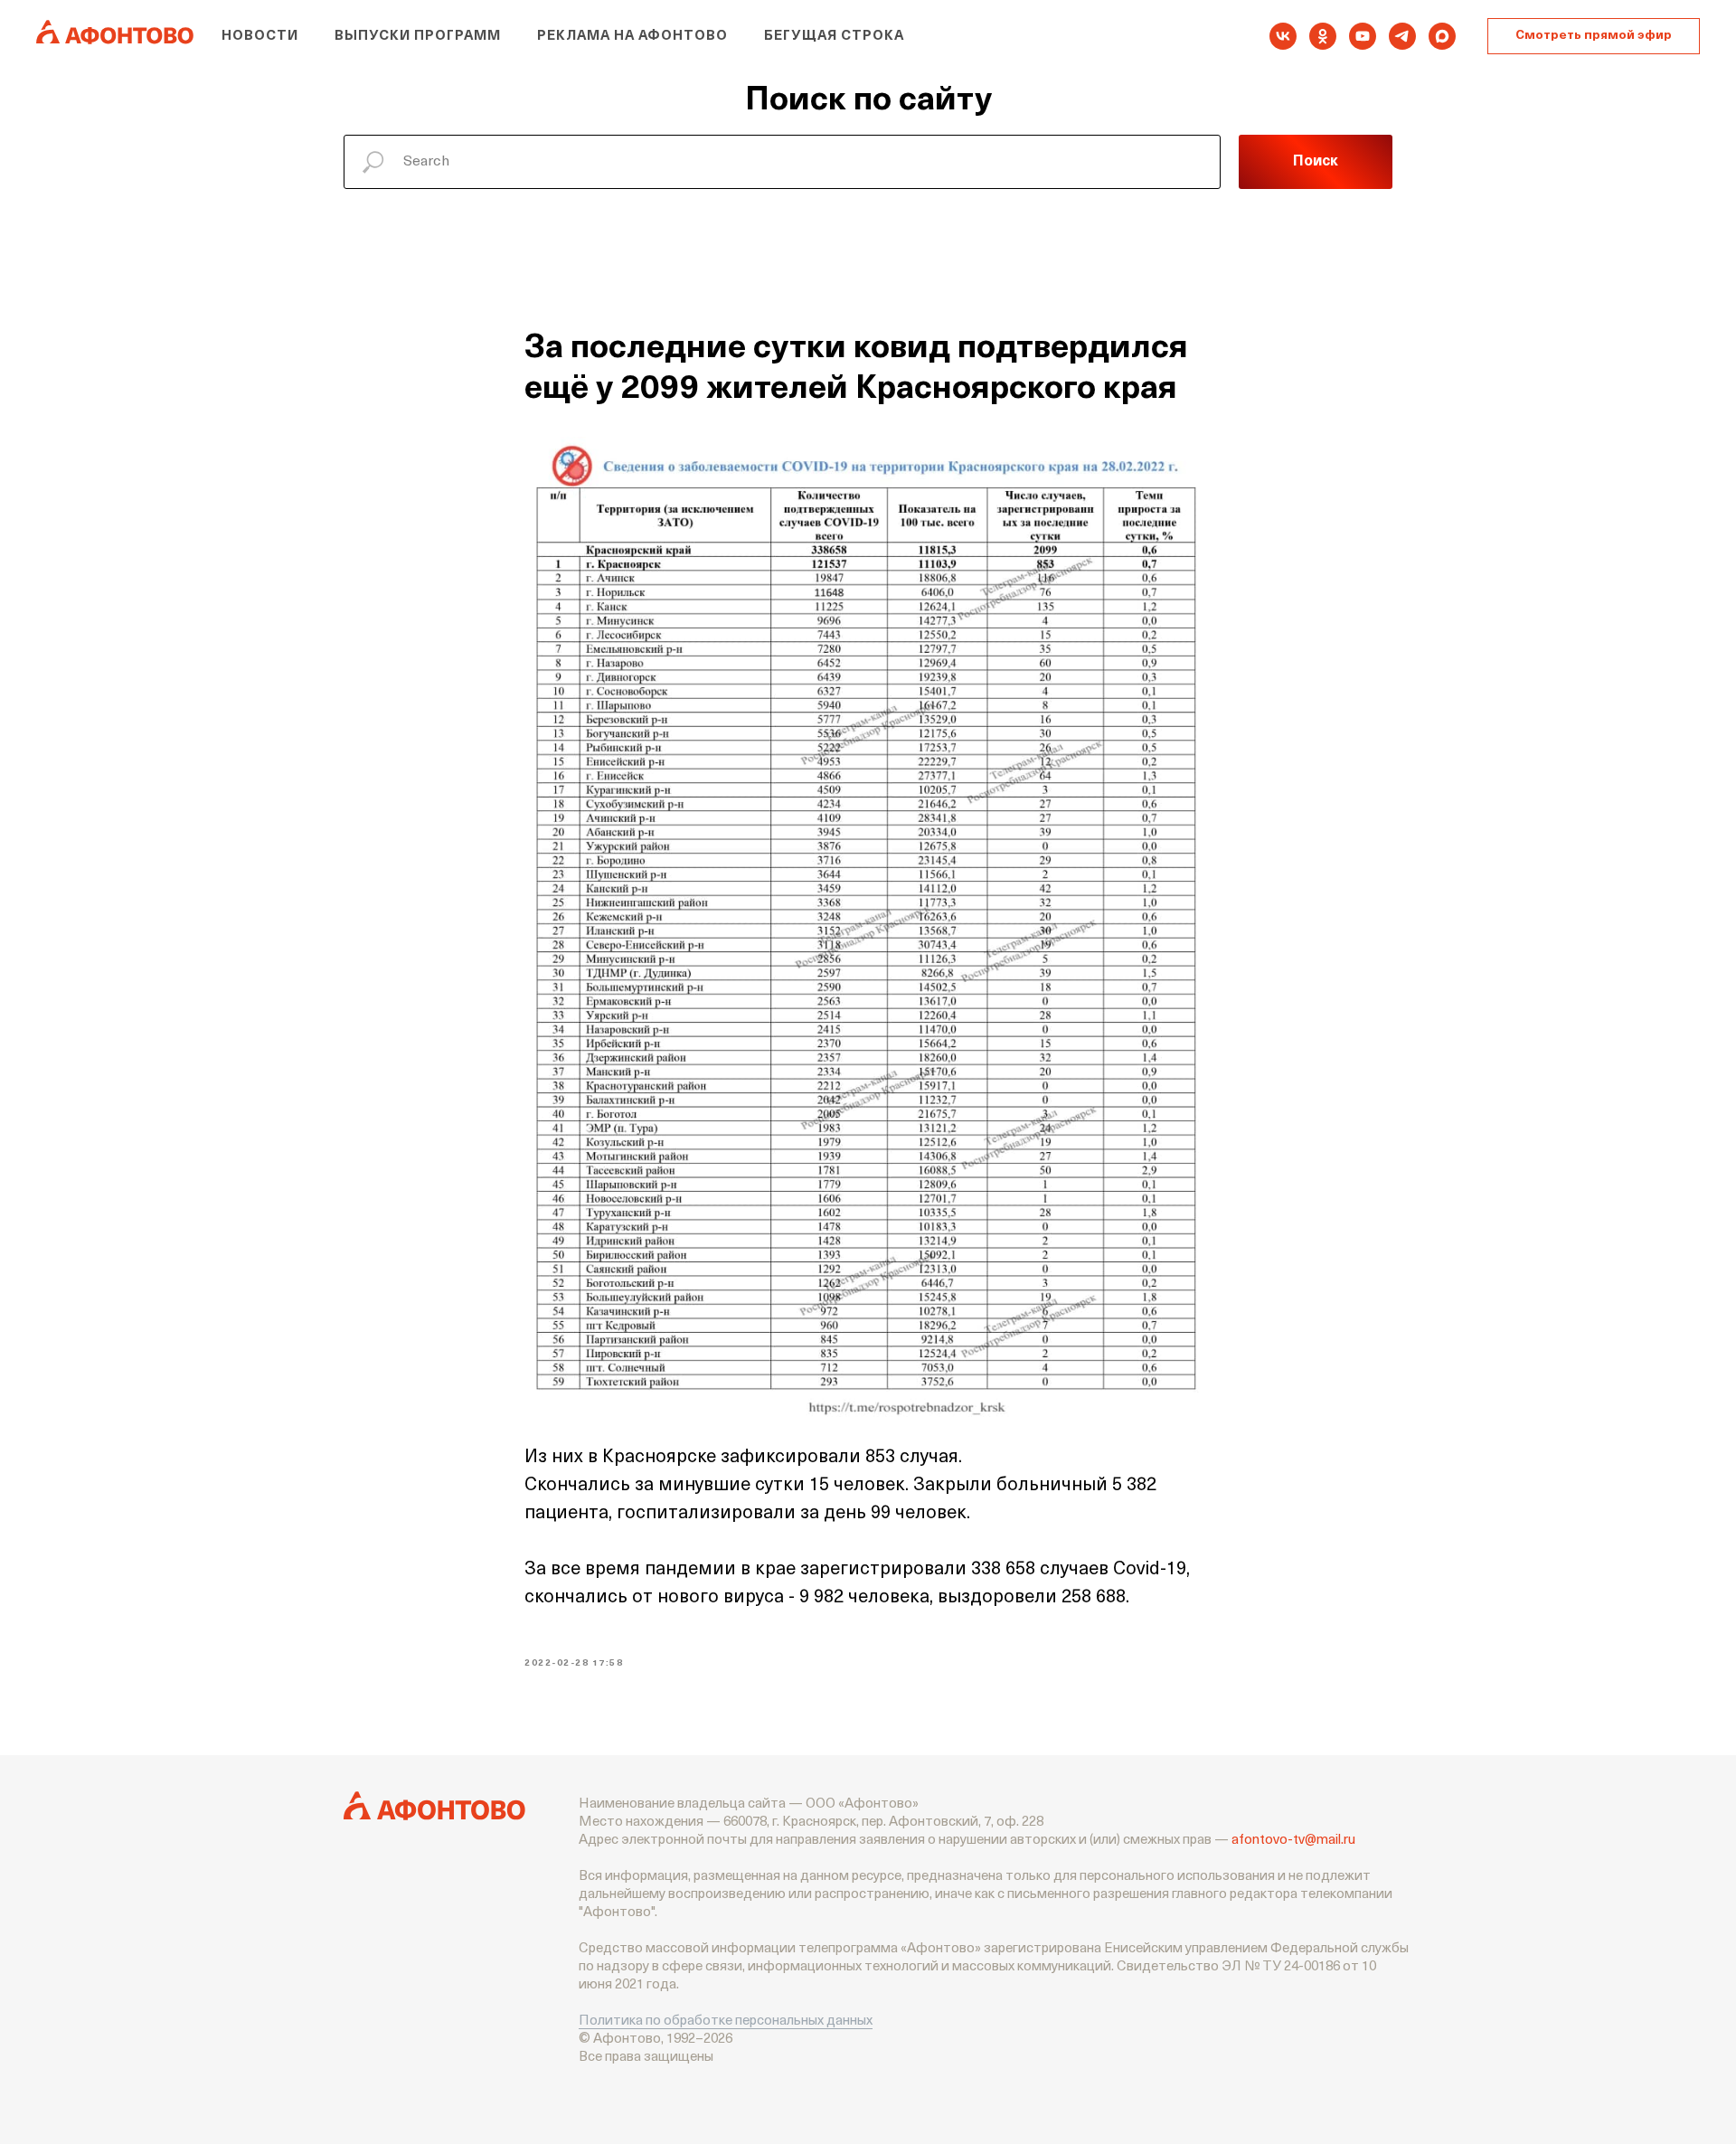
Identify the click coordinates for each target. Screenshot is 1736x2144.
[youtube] (1363, 36)
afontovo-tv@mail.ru (1293, 1841)
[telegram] (1402, 36)
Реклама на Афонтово (632, 37)
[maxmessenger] (1442, 36)
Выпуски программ (418, 37)
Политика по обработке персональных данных (726, 2021)
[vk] (1283, 36)
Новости (260, 37)
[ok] (1323, 36)
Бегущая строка (834, 37)
